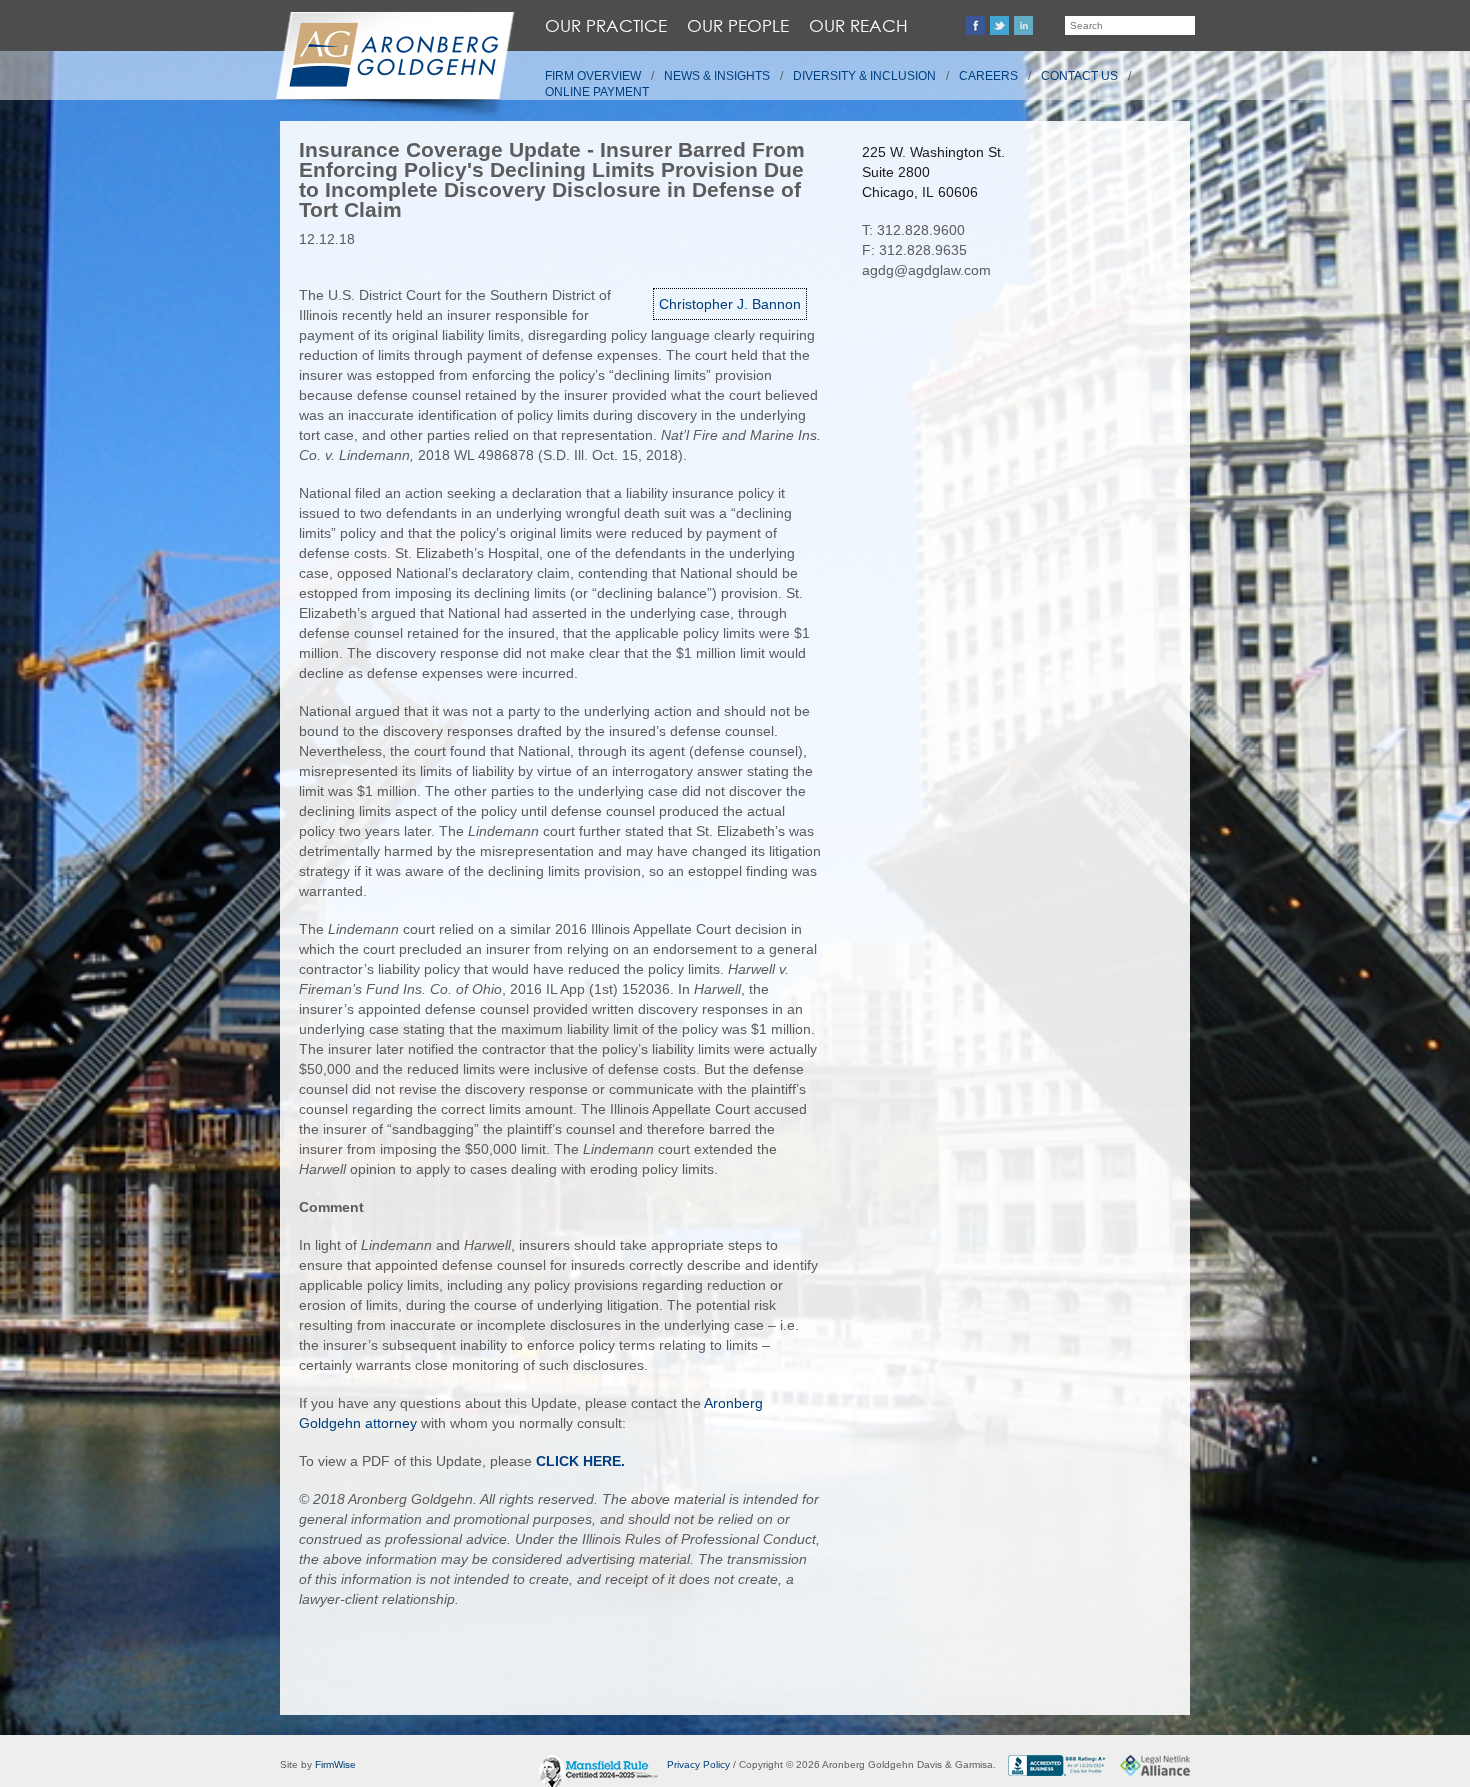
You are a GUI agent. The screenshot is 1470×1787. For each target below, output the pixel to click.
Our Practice (606, 25)
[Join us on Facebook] (975, 25)
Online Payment (597, 92)
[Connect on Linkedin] (1023, 25)
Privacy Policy (698, 1764)
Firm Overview (593, 76)
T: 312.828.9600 (913, 230)
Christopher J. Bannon (730, 304)
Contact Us (1079, 76)
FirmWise (335, 1764)
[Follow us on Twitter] (999, 25)
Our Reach (858, 25)
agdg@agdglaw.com (926, 270)
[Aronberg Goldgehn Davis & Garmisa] (394, 66)
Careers (988, 76)
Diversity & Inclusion (864, 76)
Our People (738, 25)
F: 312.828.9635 (914, 250)
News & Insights (717, 76)
